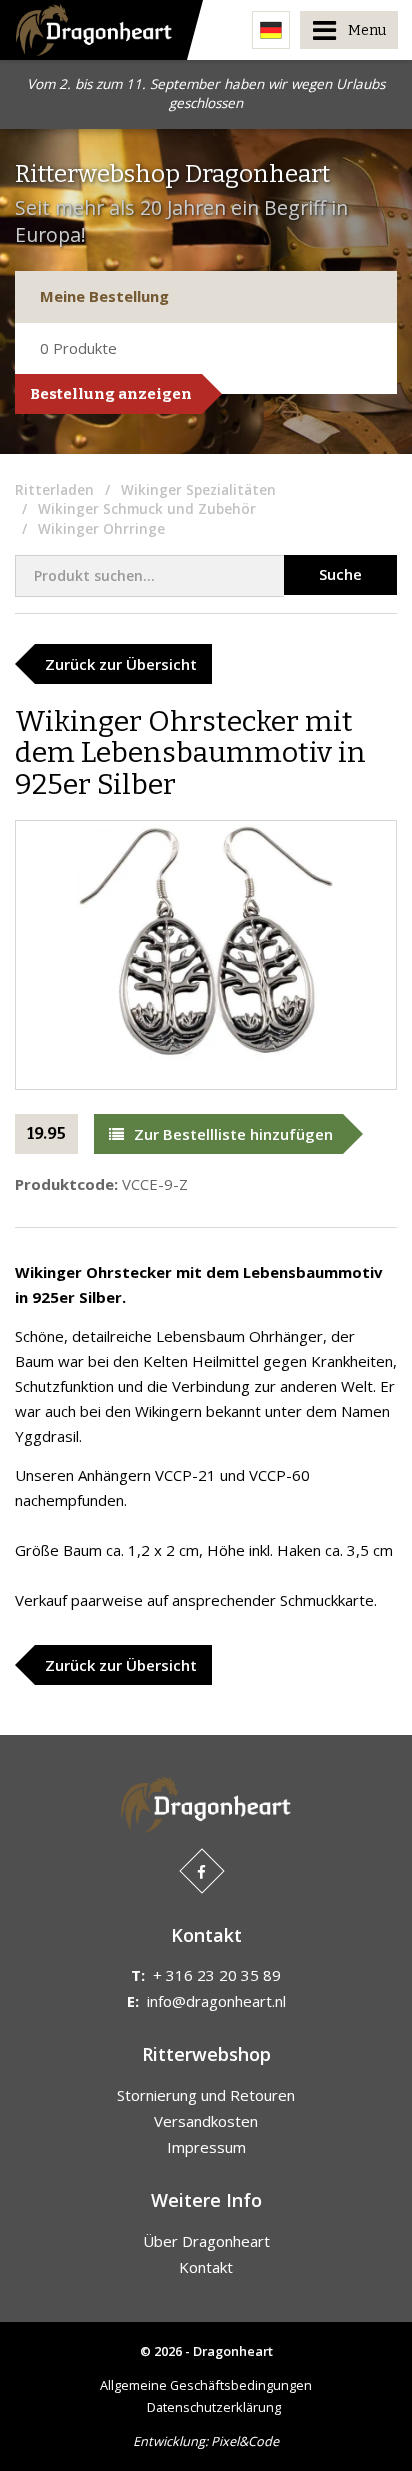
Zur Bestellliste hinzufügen (233, 1134)
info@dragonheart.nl (216, 2001)
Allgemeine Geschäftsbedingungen (206, 2385)
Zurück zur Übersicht (121, 664)
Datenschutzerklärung (214, 2407)
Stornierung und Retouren (206, 2095)
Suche (340, 574)
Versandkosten (206, 2121)
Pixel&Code (245, 2441)
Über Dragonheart (206, 2241)
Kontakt (206, 2267)
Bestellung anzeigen (111, 394)
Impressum (206, 2147)
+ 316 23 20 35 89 (217, 1975)
